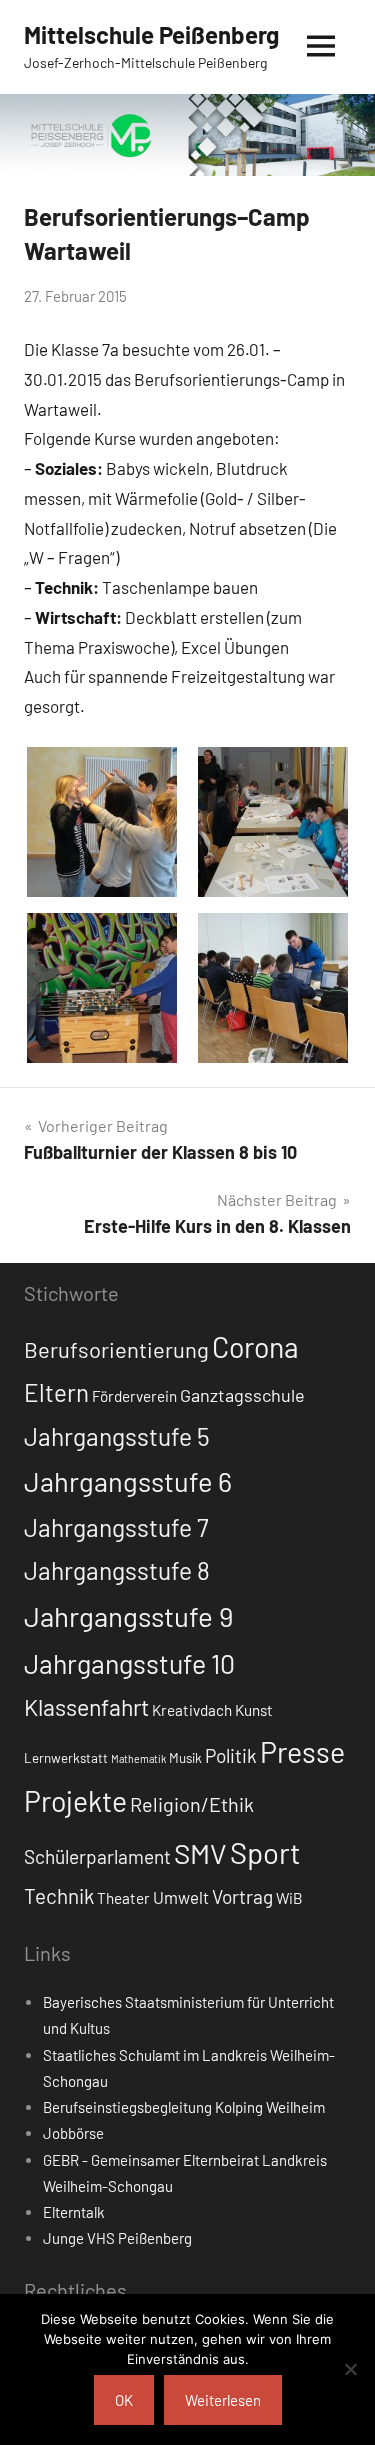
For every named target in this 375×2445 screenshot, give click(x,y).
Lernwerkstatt (66, 1758)
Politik (231, 1755)
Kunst (254, 1710)
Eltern (56, 1392)
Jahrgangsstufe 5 (117, 1436)
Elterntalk (74, 2212)
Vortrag (242, 1896)
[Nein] (350, 2369)
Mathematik (138, 1758)
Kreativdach (192, 1710)
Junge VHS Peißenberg (117, 2238)
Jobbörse (73, 2133)
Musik (185, 1758)
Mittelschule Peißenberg (151, 34)
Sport (265, 1852)
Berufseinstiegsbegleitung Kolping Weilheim (184, 2107)
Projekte (75, 1801)
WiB (289, 1898)
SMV (200, 1853)
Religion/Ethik (192, 1804)
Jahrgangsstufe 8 (117, 1570)
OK (124, 2400)
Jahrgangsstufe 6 (128, 1481)
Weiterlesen (223, 2400)
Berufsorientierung (116, 1349)
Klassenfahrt (86, 1707)
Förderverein (134, 1396)
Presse (302, 1751)
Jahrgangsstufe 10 (129, 1663)
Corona (255, 1347)
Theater (123, 1898)
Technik (59, 1895)
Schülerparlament (97, 1856)
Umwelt (181, 1897)
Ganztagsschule (242, 1395)
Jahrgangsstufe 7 (116, 1527)
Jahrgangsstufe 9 (128, 1616)
